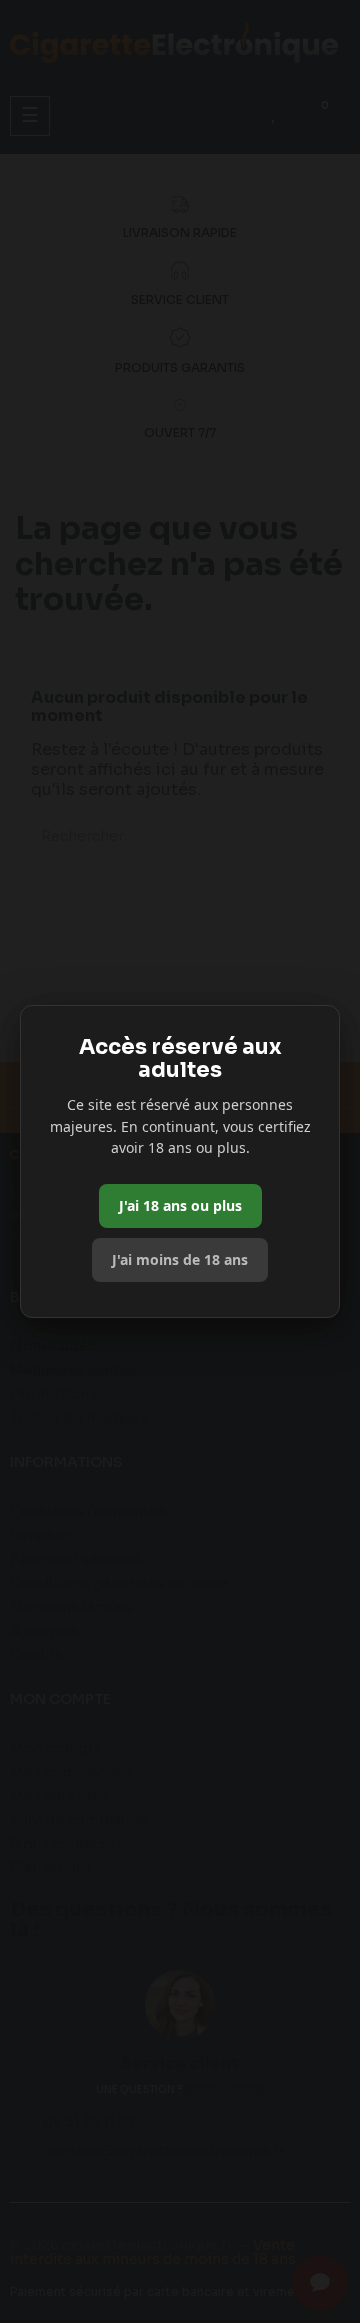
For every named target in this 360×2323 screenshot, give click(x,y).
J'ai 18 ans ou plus (180, 1205)
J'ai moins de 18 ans (180, 1259)
